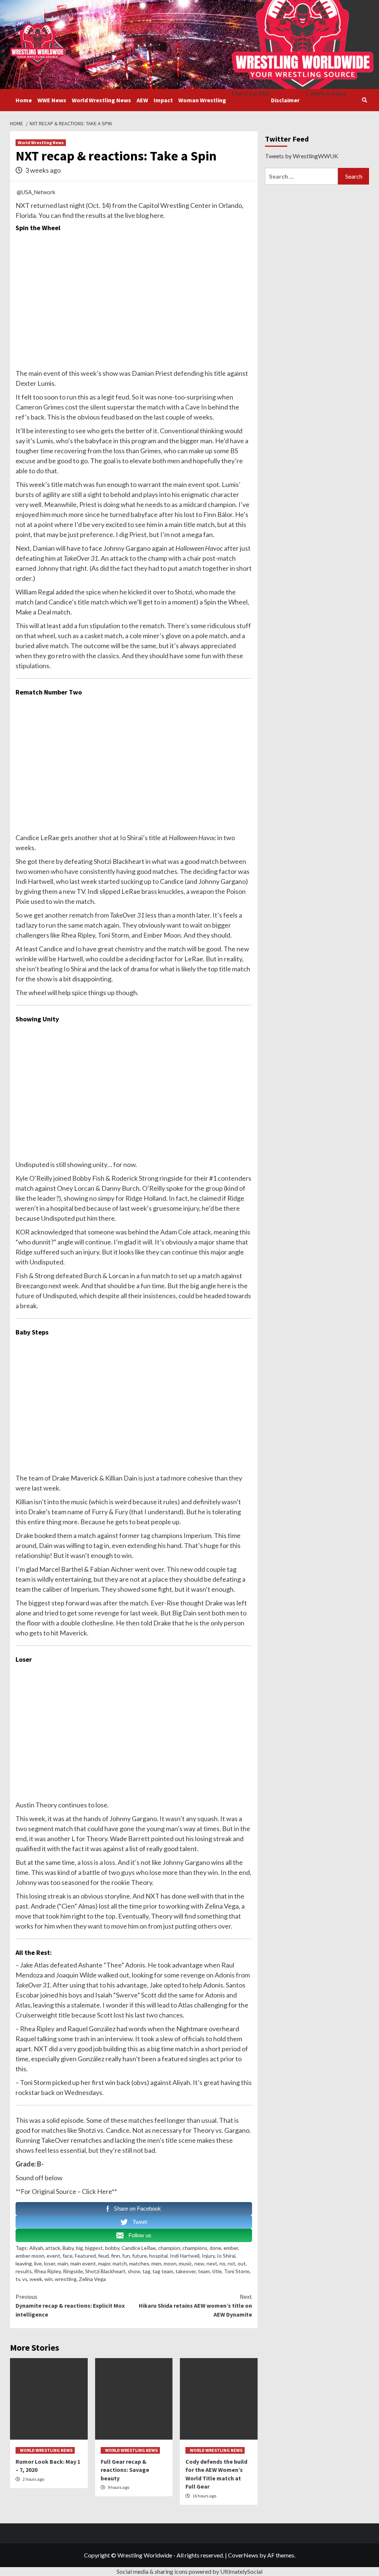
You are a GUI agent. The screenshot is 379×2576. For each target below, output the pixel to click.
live (38, 2263)
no (222, 2263)
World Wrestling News (101, 100)
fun (126, 2256)
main (63, 2263)
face (68, 2256)
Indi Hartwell (185, 2256)
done (215, 2248)
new (199, 2263)
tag (145, 1535)
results (24, 2271)
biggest (39, 1603)
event (53, 2256)
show (134, 2271)
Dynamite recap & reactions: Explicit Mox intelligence (70, 2305)
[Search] (364, 100)
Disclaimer (285, 100)
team (36, 1478)
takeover (186, 2271)
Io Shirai (226, 2256)
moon (170, 2263)
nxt (232, 2263)
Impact (163, 100)
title (217, 2271)
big (79, 2248)
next (212, 2263)
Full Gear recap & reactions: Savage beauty (125, 2470)
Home (24, 100)
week (89, 373)
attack (53, 2248)
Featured (85, 2256)
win (58, 901)
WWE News (52, 100)
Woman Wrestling (202, 100)
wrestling (66, 2279)
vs (25, 2279)
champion (169, 2248)
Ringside (73, 2271)
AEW (142, 100)
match (120, 2263)
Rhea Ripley (47, 2271)
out (242, 2263)
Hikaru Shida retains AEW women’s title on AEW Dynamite (195, 2305)
